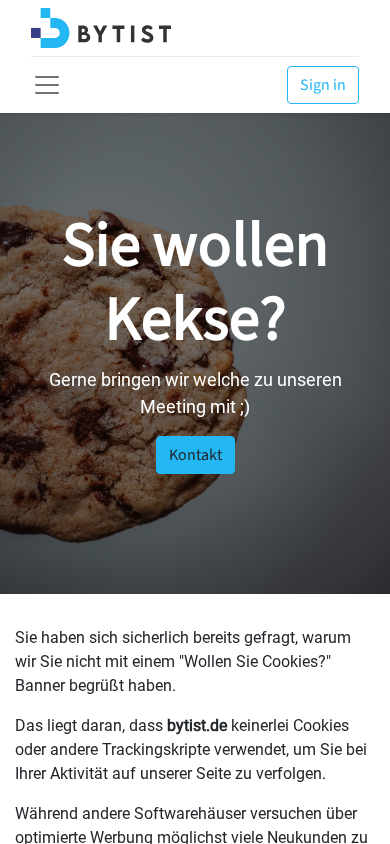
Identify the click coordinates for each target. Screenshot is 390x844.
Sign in (323, 85)
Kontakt (195, 455)
